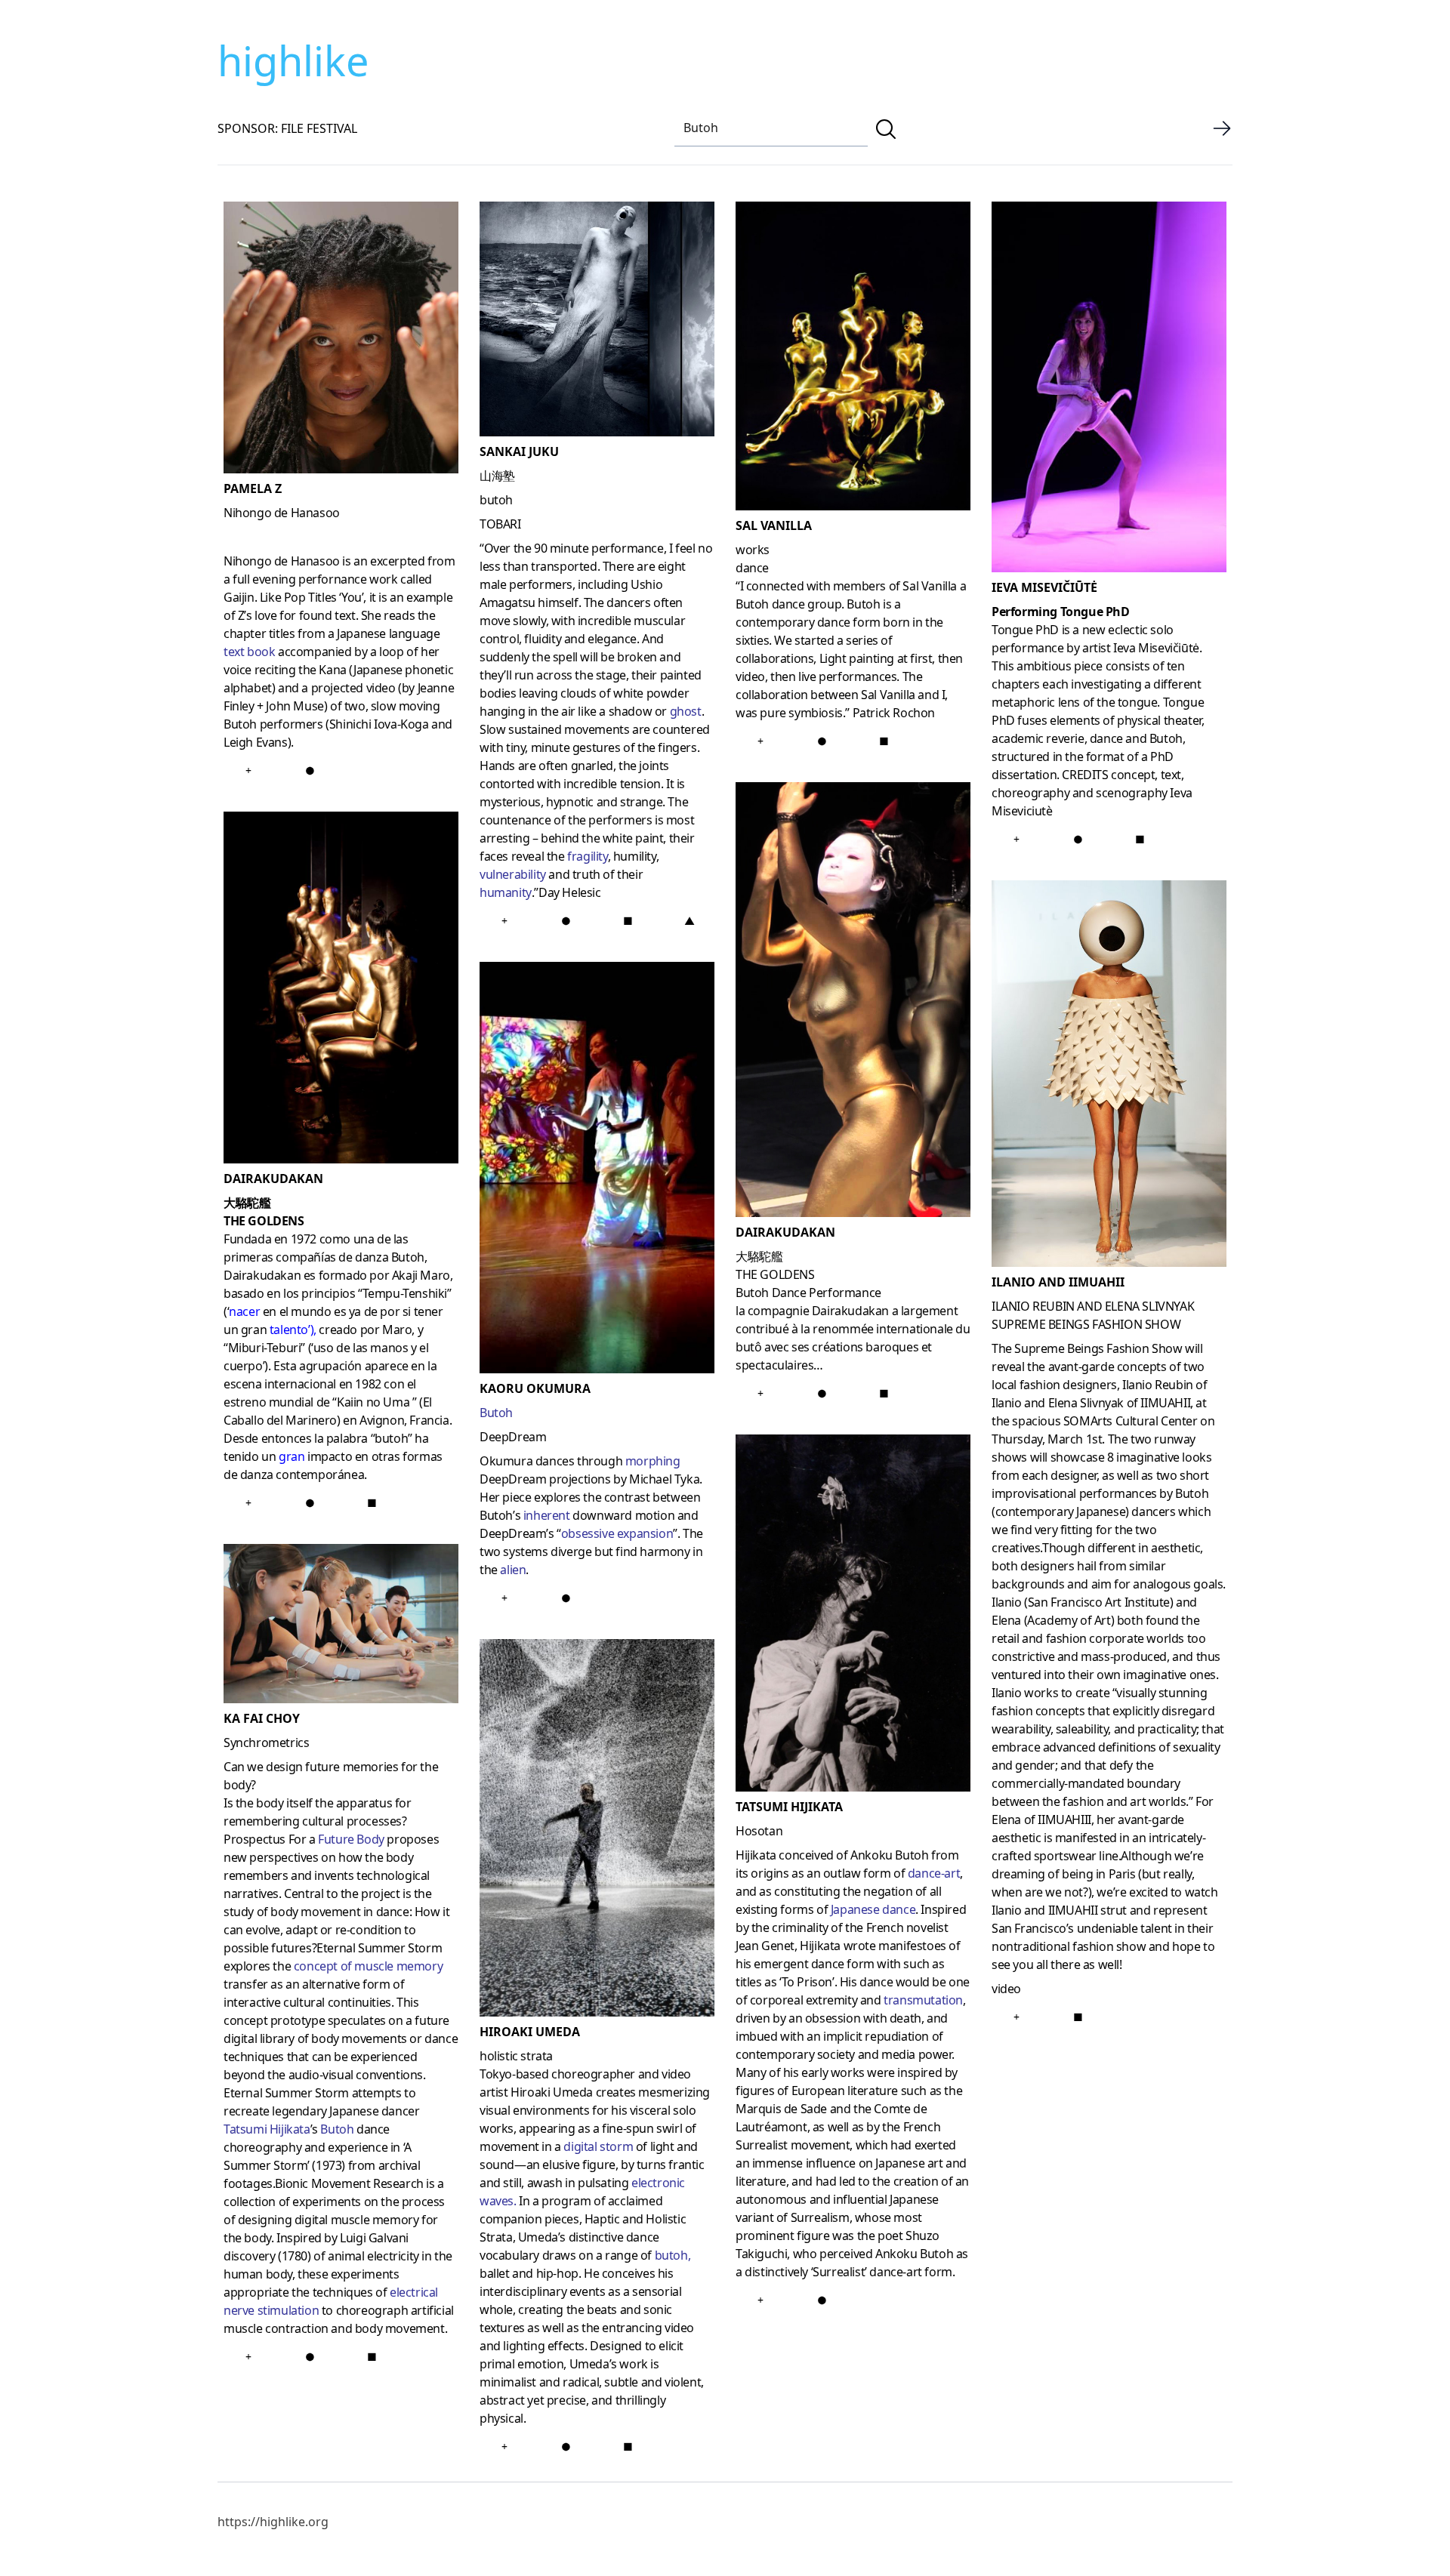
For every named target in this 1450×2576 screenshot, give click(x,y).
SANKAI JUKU (519, 451)
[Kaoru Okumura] (597, 1171)
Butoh (337, 2129)
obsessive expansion (617, 1533)
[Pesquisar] (886, 129)
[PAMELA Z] (341, 340)
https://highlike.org (273, 2522)
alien (513, 1570)
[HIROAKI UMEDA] (597, 1831)
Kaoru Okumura (535, 1388)
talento (289, 1330)
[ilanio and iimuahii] (1109, 1077)
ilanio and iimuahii (1058, 1282)
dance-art (934, 1873)
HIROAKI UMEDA (530, 2032)
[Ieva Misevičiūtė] (1109, 390)
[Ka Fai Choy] (341, 1627)
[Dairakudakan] (853, 1003)
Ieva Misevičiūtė (1044, 587)
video (1006, 1989)
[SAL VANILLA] (853, 359)
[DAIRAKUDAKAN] (341, 991)
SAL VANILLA (774, 525)
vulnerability (513, 874)
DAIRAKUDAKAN (273, 1179)
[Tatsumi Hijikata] (853, 1616)
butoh (671, 2255)
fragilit (584, 856)
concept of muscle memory (368, 1966)
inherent (547, 1515)
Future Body (351, 1839)
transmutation (923, 2000)
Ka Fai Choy (262, 1718)
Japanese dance (873, 1909)
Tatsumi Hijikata (267, 2129)
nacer (244, 1311)
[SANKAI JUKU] (597, 322)
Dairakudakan (785, 1232)
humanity (506, 892)
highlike (293, 60)
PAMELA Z (253, 488)
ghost (686, 711)
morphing (653, 1461)
